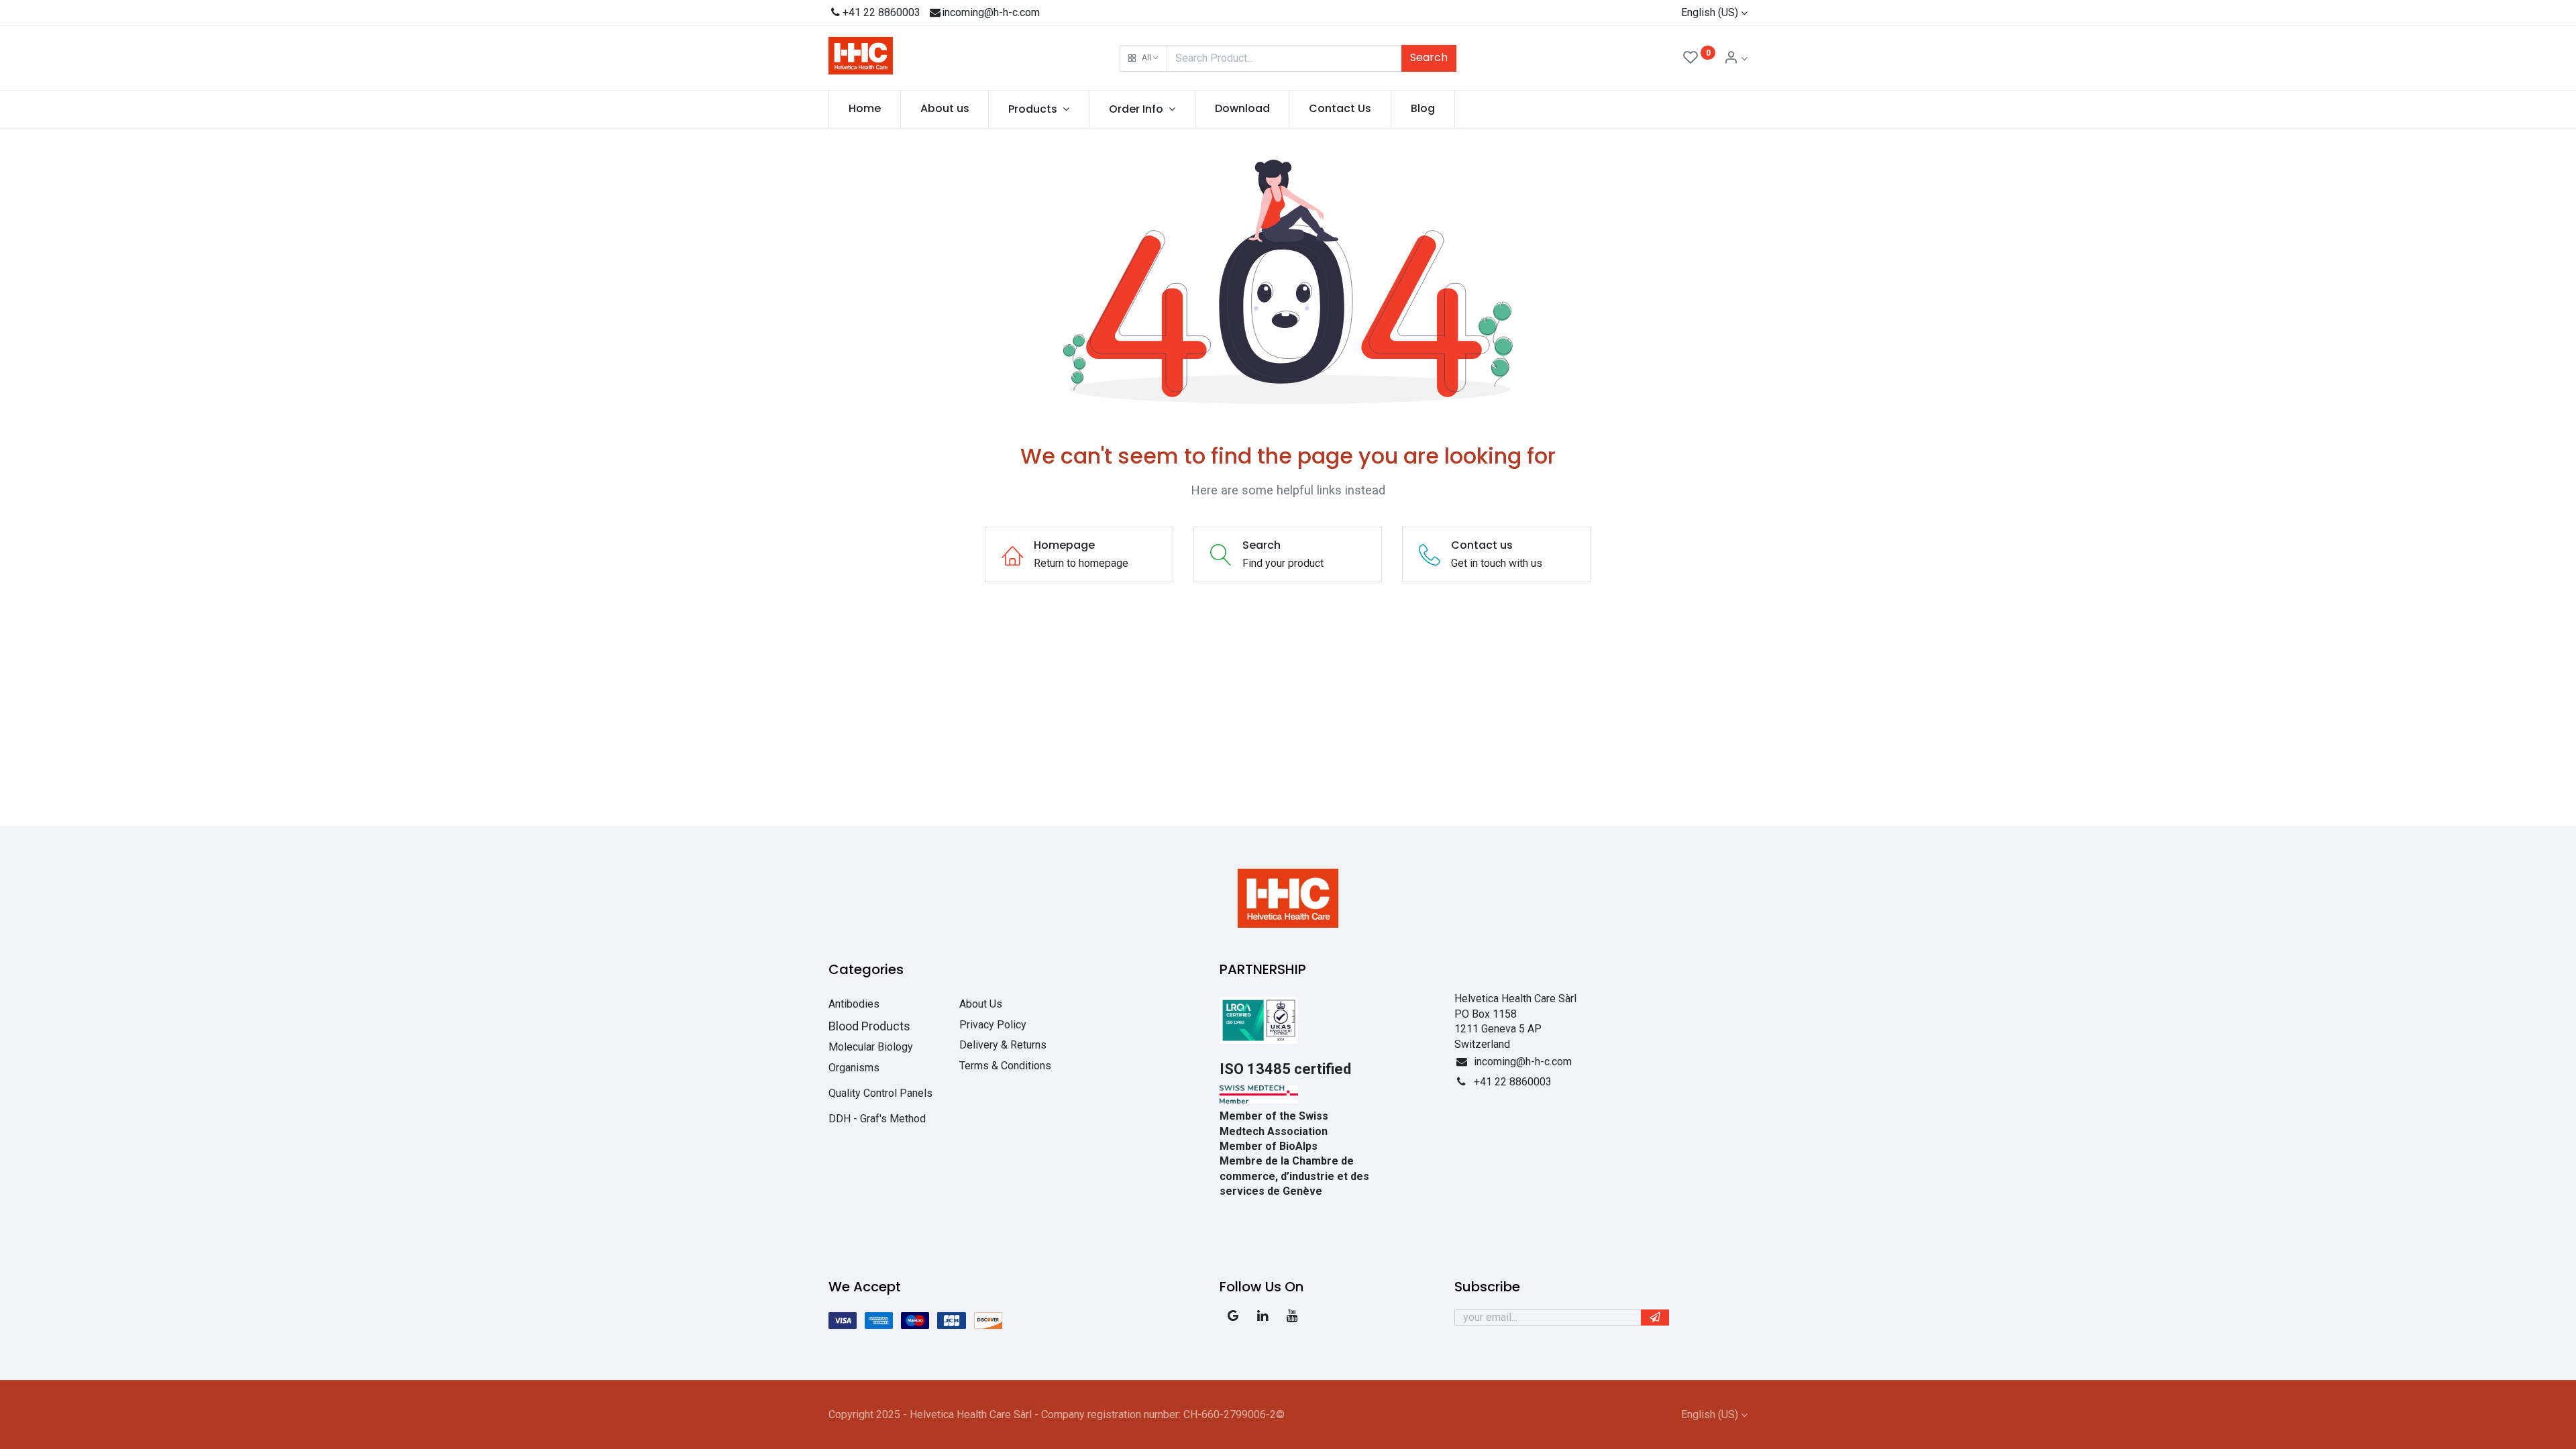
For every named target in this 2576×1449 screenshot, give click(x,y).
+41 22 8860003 (881, 12)
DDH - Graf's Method (877, 1119)
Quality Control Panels (880, 1093)
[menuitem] (865, 109)
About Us (981, 1004)
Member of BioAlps (1269, 1146)
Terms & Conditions (1005, 1066)
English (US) (1710, 12)
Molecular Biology (871, 1047)
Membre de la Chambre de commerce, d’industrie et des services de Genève (1294, 1176)
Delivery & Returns (1003, 1045)
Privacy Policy (993, 1025)
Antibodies (854, 1004)
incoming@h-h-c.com (991, 12)
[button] (1143, 58)
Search (1429, 57)
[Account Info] (1735, 59)
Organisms (854, 1068)
